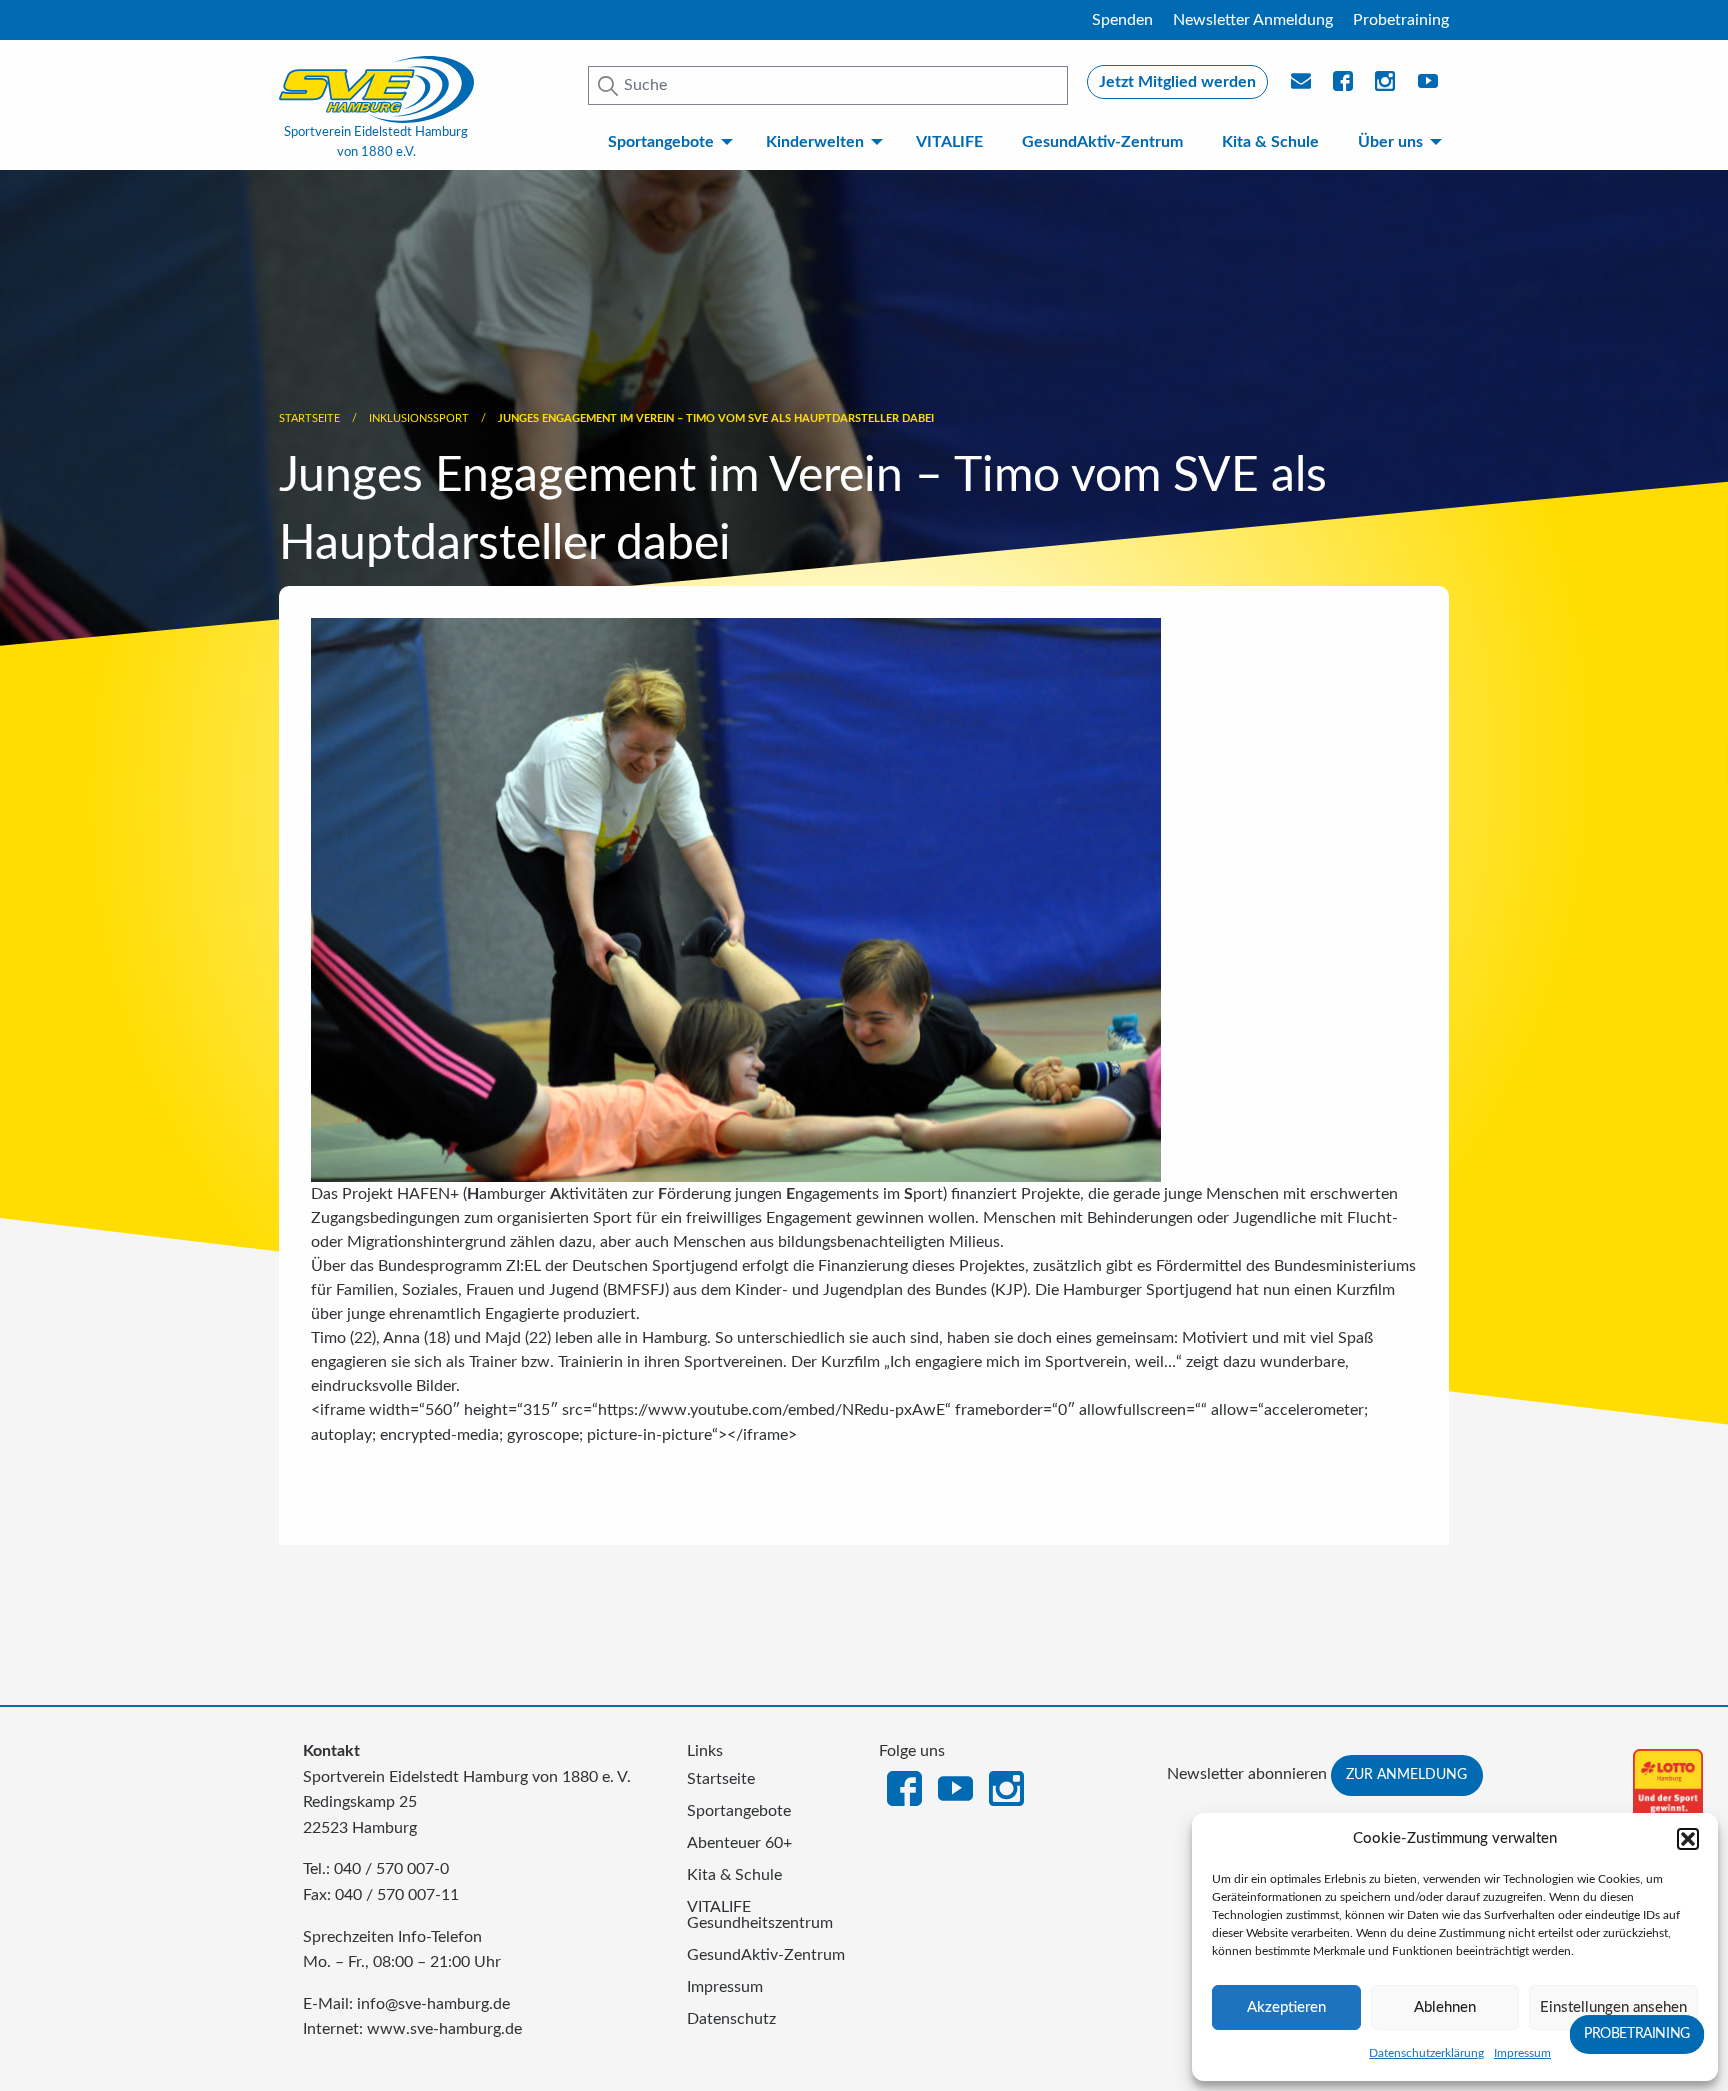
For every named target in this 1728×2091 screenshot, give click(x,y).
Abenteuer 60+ (739, 1843)
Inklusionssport (419, 418)
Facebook (904, 1787)
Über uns (1390, 142)
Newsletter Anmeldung (1253, 20)
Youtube (1429, 87)
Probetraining (1401, 20)
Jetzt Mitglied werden (1177, 82)
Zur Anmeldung (1406, 1774)
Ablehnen (1445, 2007)
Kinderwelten (815, 142)
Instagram (1006, 1787)
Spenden (1122, 20)
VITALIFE (949, 142)
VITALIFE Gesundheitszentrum (760, 1915)
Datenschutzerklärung (1426, 2053)
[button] (1688, 1839)
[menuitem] (666, 142)
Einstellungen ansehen (1613, 2007)
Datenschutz (731, 2019)
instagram (1386, 87)
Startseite (309, 418)
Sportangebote (661, 142)
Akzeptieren (1286, 2007)
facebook (1344, 87)
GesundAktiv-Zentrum (1102, 142)
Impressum (1522, 2053)
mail (1302, 87)
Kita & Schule (1270, 142)
